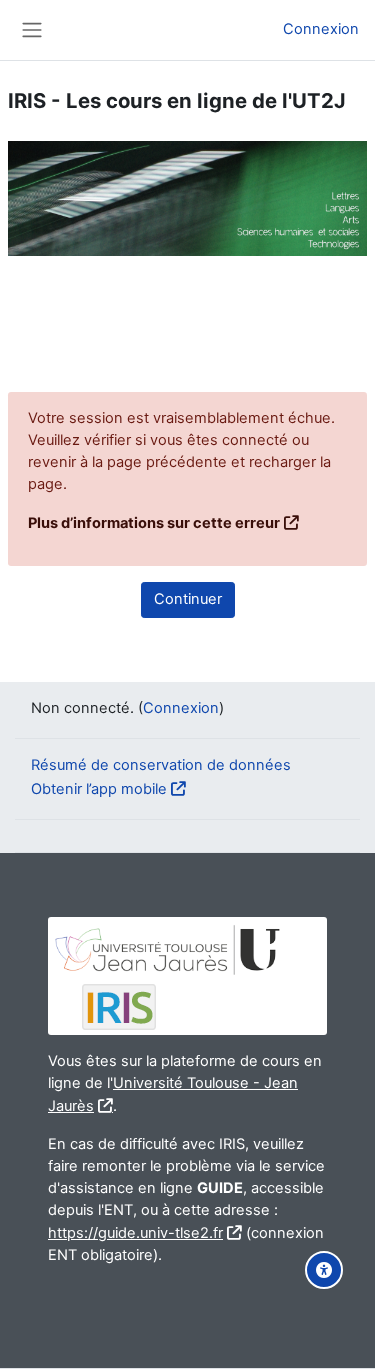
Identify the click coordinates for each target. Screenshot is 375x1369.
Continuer (188, 599)
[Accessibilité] (324, 1270)
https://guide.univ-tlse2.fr (135, 1233)
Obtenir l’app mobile (99, 789)
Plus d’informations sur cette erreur (154, 523)
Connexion (321, 29)
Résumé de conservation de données (161, 765)
